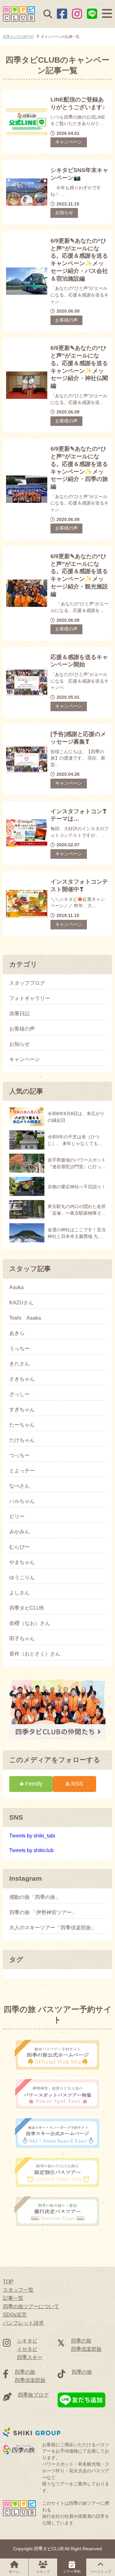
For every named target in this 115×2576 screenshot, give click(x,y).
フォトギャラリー (30, 998)
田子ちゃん (22, 1639)
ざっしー (19, 1394)
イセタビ (27, 2349)
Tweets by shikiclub (31, 1850)
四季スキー (30, 2357)
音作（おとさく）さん (35, 1654)
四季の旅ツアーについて (31, 2306)
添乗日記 (19, 1014)
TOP (8, 2282)
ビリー (17, 1517)
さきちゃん (22, 1379)
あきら (17, 1333)
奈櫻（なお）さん (30, 1623)
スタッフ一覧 (18, 2290)
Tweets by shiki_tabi (32, 1836)
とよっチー (22, 1471)
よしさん (19, 1593)
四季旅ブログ (33, 2395)
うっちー (19, 1349)
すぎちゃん (22, 1410)
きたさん (19, 1364)
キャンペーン (69, 142)
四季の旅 (81, 2341)
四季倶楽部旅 (86, 2349)
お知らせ (64, 213)
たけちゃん (22, 1440)
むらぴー (19, 1547)
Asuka (16, 1288)
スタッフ (43, 2572)
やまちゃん (22, 1562)
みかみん (19, 1532)
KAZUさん (21, 1303)
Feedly (34, 1784)
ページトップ (101, 2572)
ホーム (14, 2572)
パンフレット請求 (23, 2323)
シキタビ (27, 2341)
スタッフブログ (27, 983)
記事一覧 (13, 2298)
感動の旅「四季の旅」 (35, 1897)
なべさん (19, 1486)
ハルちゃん (22, 1501)
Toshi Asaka (25, 1318)
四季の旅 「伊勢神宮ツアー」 (43, 1913)
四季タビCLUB (27, 1608)
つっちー (19, 1455)
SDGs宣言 (15, 2315)
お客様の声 (66, 320)
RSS (77, 1784)
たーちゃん (22, 1425)
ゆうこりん (22, 1578)
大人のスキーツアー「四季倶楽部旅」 (53, 1928)
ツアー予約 (72, 2572)
